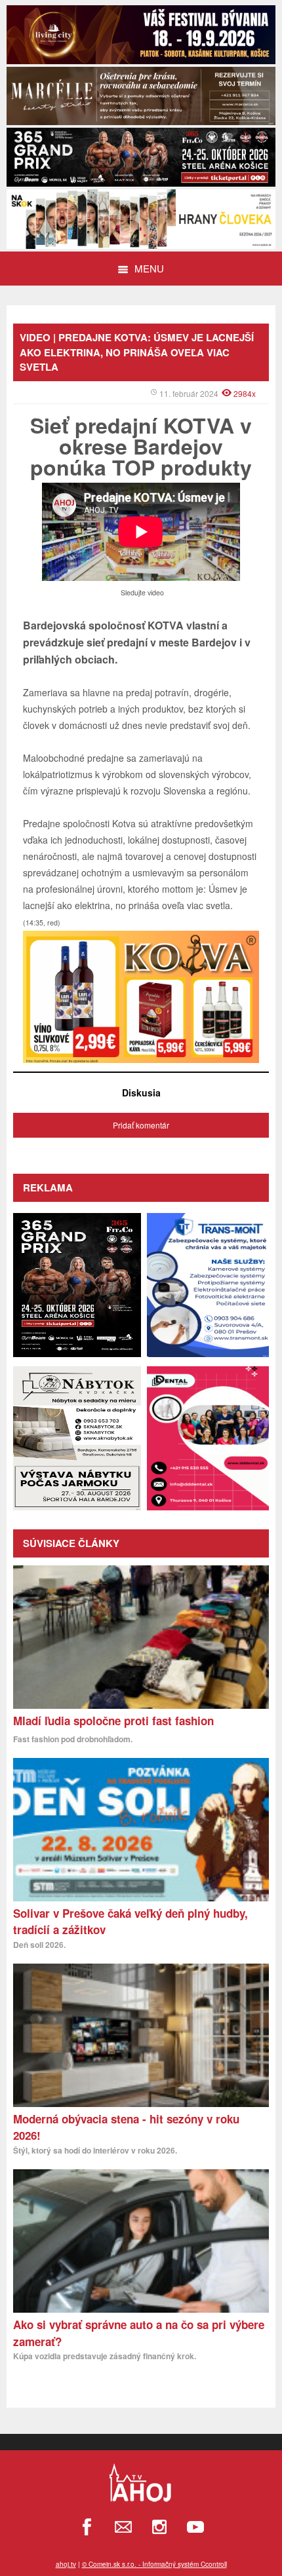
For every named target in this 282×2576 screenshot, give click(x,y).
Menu (149, 268)
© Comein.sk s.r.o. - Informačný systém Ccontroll (154, 2564)
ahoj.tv (66, 2564)
